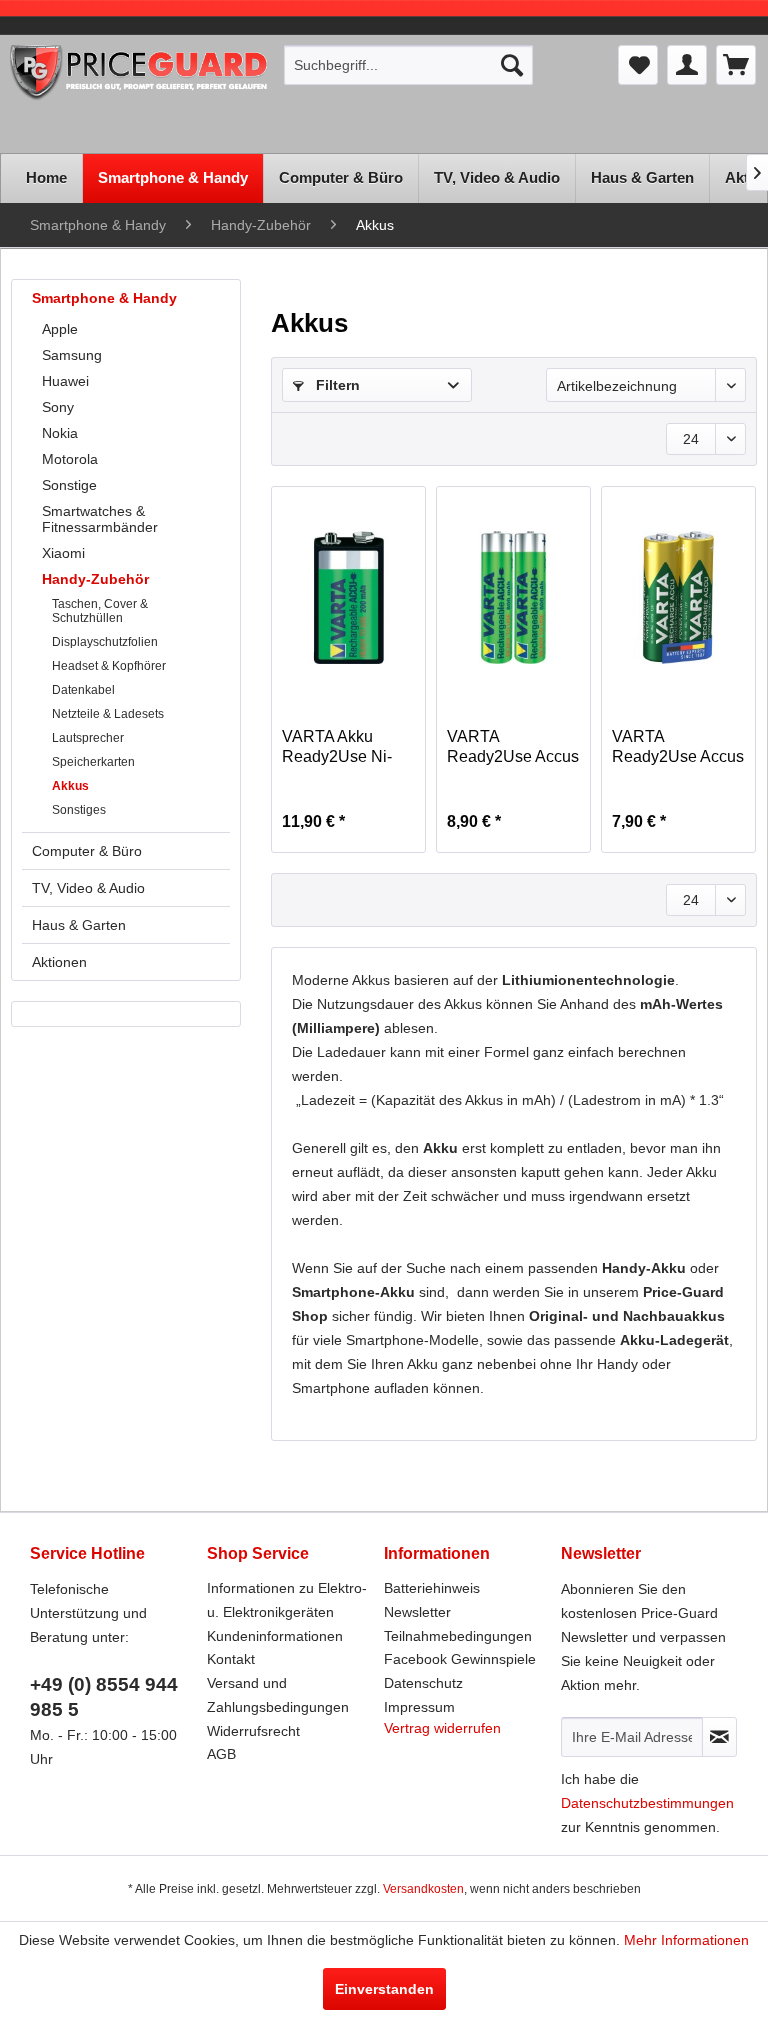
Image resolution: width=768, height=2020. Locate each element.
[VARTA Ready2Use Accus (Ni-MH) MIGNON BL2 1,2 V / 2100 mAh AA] (678, 597)
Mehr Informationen (686, 1940)
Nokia (60, 433)
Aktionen (59, 962)
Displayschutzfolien (105, 642)
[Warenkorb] (736, 65)
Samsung (72, 355)
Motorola (70, 459)
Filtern (336, 385)
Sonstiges (79, 810)
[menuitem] (409, 65)
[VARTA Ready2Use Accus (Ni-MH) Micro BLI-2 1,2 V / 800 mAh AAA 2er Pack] (513, 597)
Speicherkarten (93, 762)
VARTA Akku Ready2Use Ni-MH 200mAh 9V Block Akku (338, 747)
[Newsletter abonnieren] (719, 1737)
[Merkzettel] (638, 65)
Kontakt (231, 1659)
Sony (58, 407)
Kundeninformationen (275, 1636)
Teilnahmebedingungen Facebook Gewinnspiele (460, 1648)
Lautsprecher (88, 738)
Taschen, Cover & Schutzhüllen (100, 611)
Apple (60, 329)
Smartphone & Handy (104, 298)
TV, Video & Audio (88, 888)
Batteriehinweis (432, 1588)
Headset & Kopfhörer (109, 666)
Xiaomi (63, 553)
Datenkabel (83, 690)
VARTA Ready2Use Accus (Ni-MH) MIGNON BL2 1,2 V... (678, 747)
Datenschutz (423, 1683)
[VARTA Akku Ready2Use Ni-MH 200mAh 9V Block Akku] (348, 597)
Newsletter (417, 1612)
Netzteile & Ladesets (108, 714)
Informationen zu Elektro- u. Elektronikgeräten (287, 1600)
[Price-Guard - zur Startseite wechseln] (139, 94)
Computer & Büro (87, 851)
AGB (221, 1754)
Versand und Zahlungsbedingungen (278, 1695)
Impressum (419, 1707)
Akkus (70, 786)
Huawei (65, 381)
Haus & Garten (79, 925)
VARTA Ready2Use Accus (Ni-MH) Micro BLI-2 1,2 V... (513, 747)
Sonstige (69, 485)
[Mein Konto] (687, 65)
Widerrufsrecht (253, 1731)
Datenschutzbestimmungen (647, 1803)
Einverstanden (384, 1989)
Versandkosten (423, 1889)
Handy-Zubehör (95, 579)
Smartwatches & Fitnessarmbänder (100, 519)
